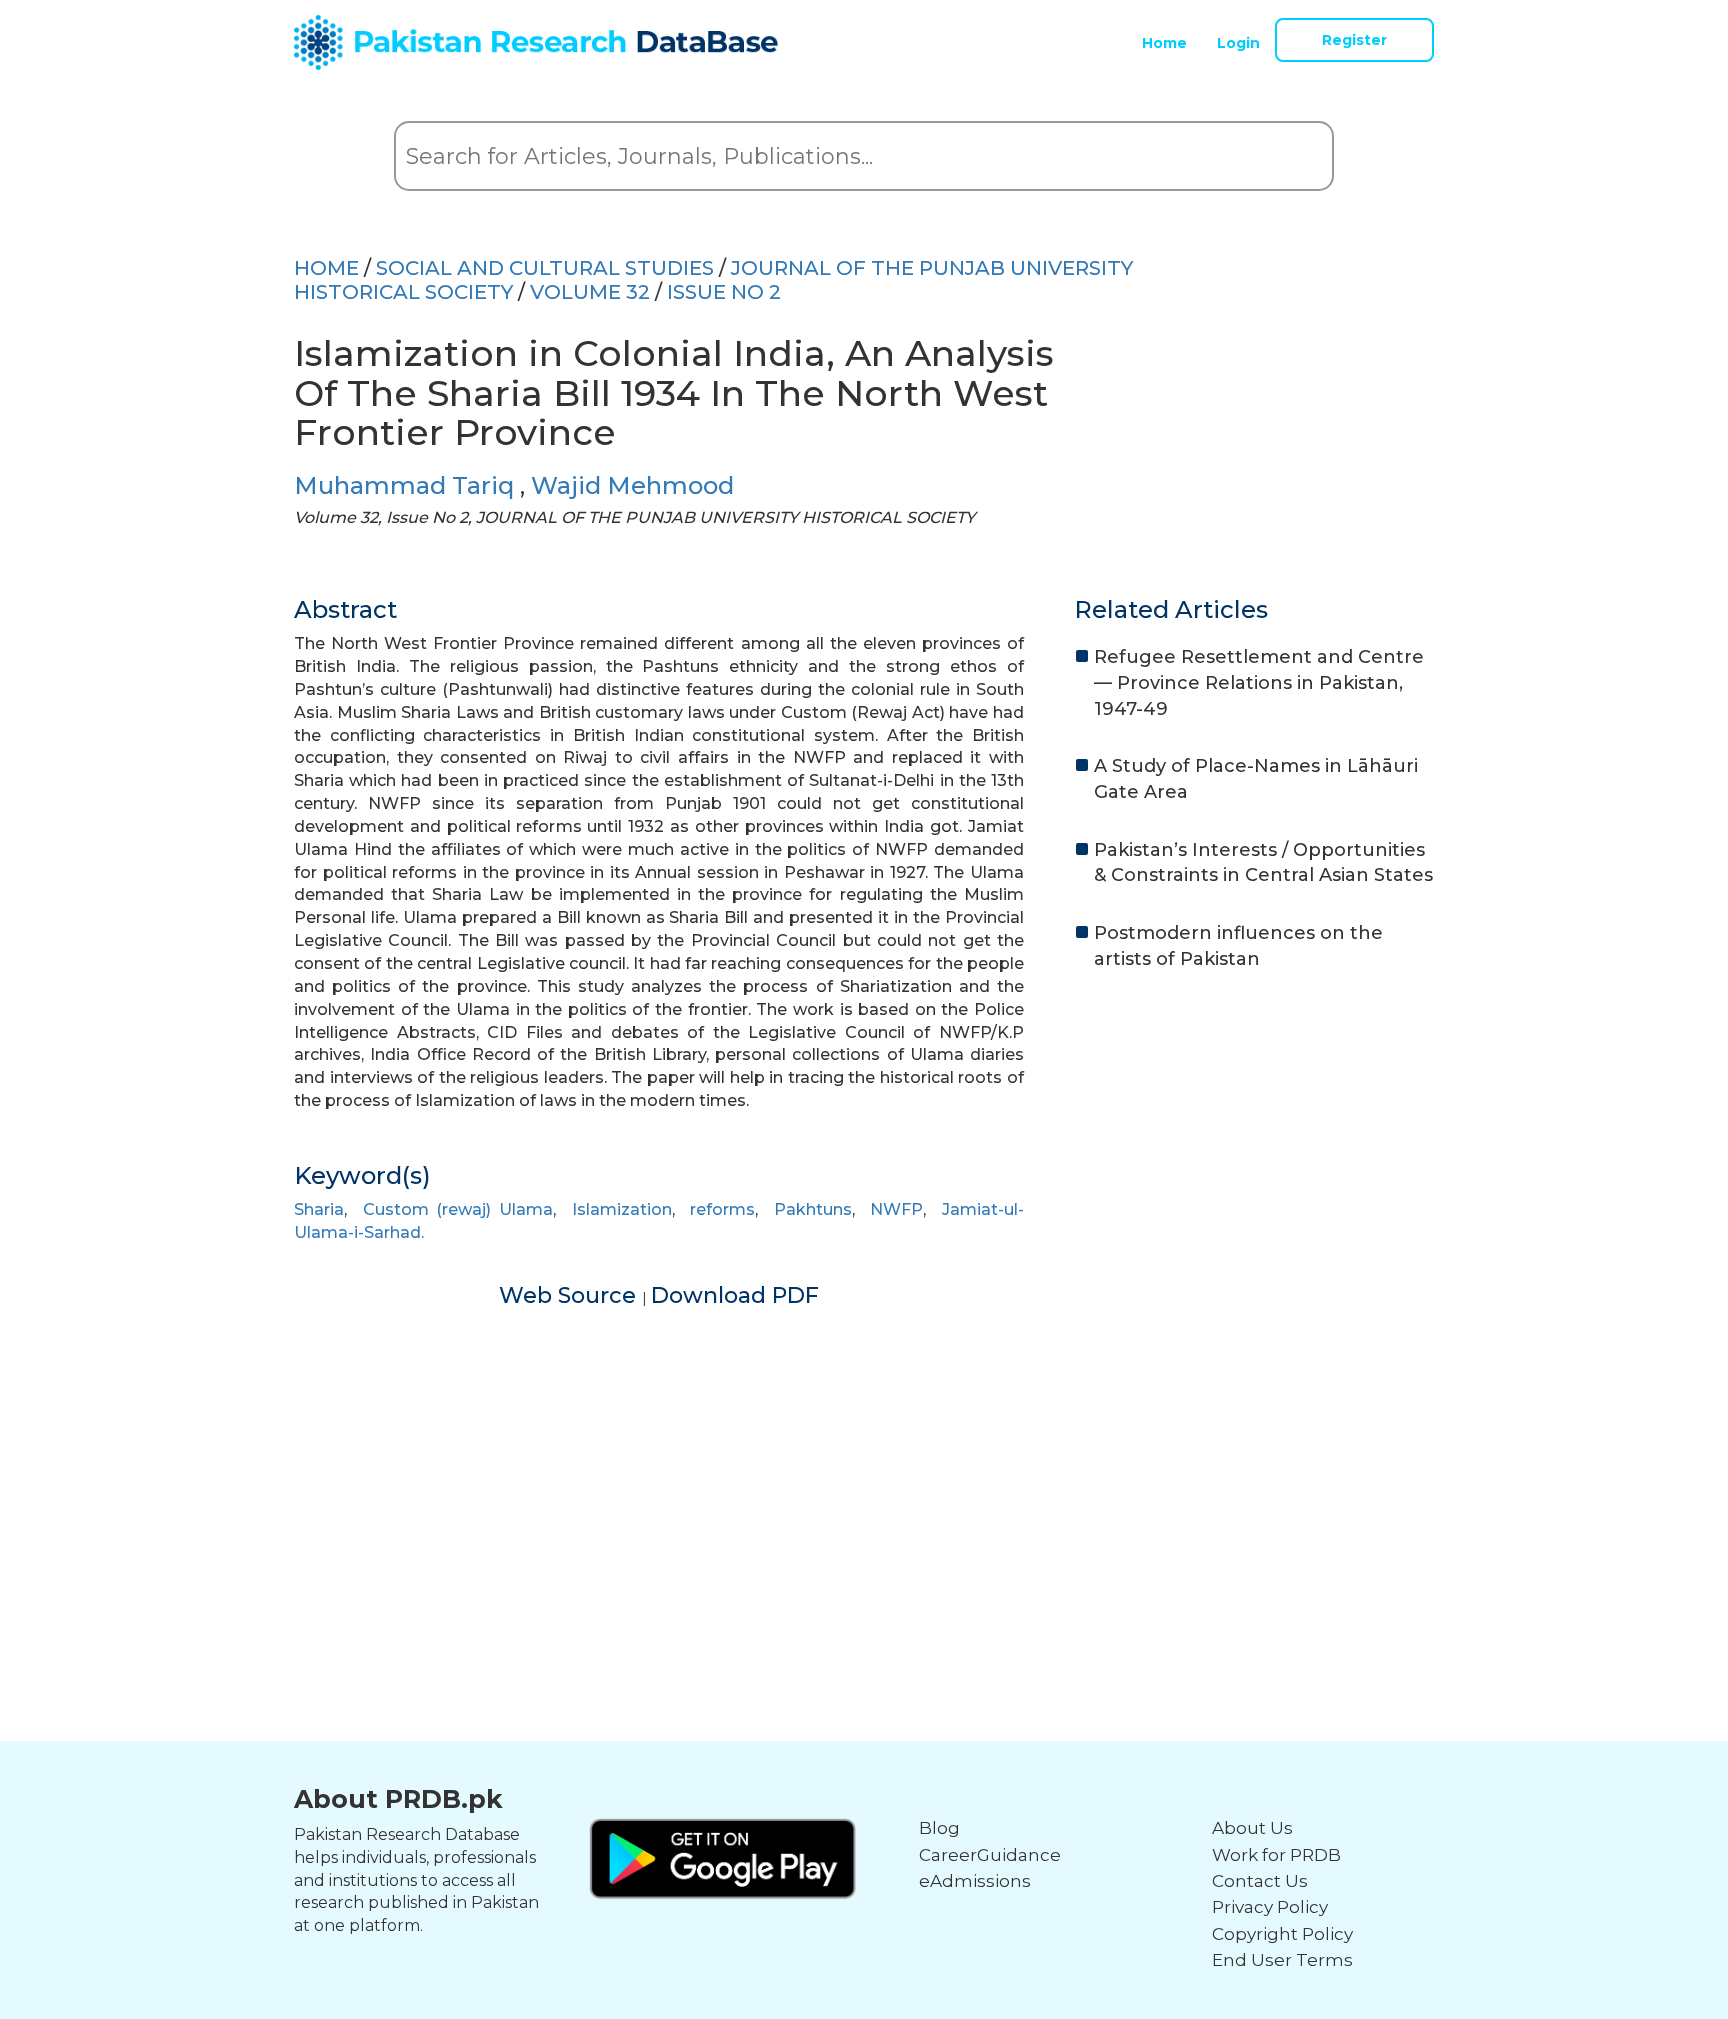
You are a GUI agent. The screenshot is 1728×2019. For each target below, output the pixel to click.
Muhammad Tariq (407, 485)
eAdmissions (975, 1881)
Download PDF (735, 1295)
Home (1164, 43)
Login (1238, 43)
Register (1354, 40)
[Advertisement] (864, 1451)
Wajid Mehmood (632, 485)
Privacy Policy (1270, 1907)
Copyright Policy (1282, 1934)
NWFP (896, 1209)
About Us (1252, 1828)
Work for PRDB (1276, 1855)
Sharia (319, 1209)
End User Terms (1282, 1960)
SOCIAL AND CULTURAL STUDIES (545, 268)
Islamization (622, 1209)
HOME (326, 268)
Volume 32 (590, 292)
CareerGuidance (990, 1855)
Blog (939, 1828)
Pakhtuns (813, 1209)
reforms (722, 1209)
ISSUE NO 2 (724, 292)
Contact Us (1260, 1881)
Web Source (570, 1295)
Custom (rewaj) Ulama (458, 1209)
